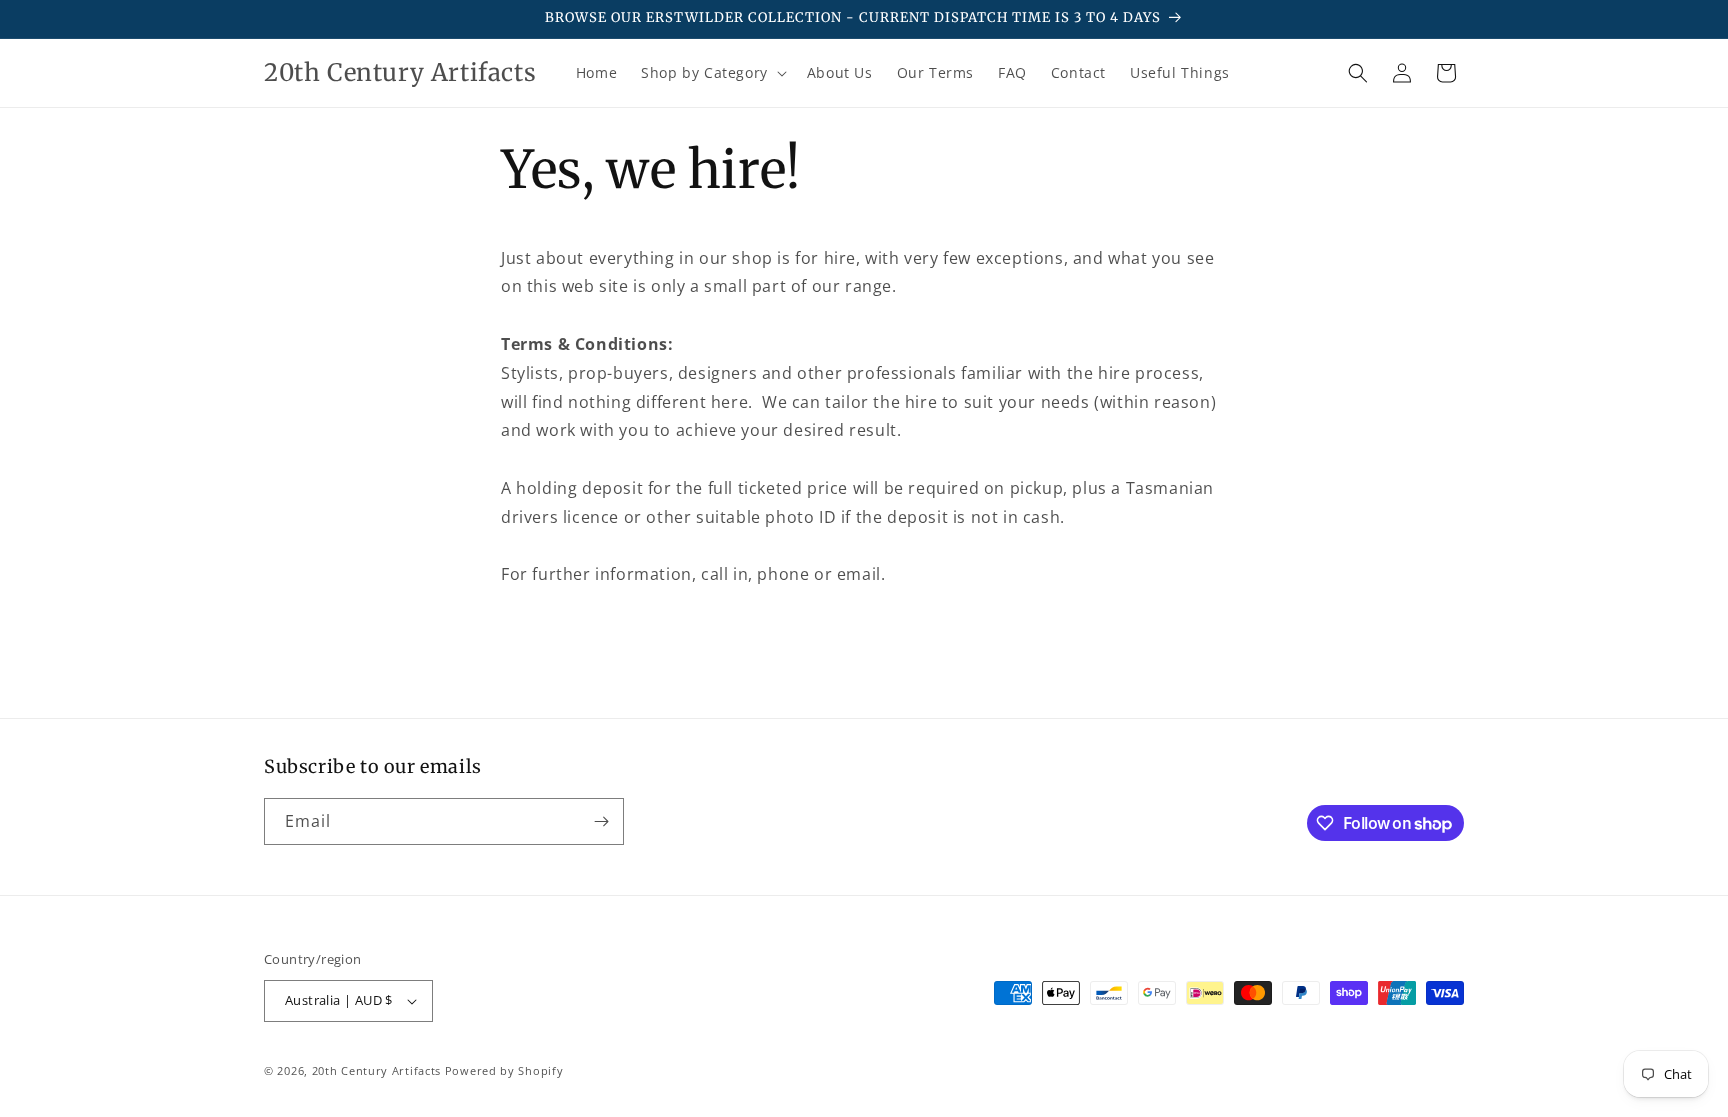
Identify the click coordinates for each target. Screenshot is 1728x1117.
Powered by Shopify (504, 1070)
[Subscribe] (601, 821)
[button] (712, 73)
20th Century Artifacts (376, 1070)
